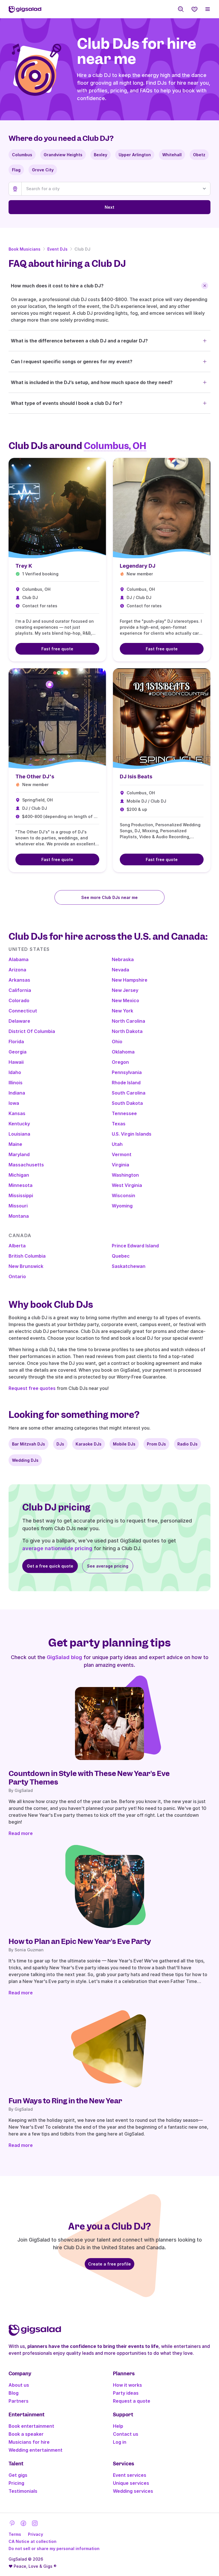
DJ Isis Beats (136, 777)
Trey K (24, 566)
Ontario (17, 1276)
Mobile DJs (124, 1444)
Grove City (43, 170)
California (20, 990)
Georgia (18, 1052)
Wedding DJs (25, 1460)
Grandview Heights (63, 155)
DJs (60, 1444)
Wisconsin (123, 1195)
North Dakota (127, 1031)
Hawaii (16, 1062)
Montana (19, 1216)
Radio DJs (187, 1444)
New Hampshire (130, 980)
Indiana (17, 1093)
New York (122, 1011)
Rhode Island (126, 1083)
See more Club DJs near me (109, 897)
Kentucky (19, 1124)
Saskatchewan (129, 1266)
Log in (120, 2442)
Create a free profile (109, 2264)
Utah (117, 1144)
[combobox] (116, 189)
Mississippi (21, 1195)
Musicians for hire (29, 2442)
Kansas (17, 1113)
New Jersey (125, 990)
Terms (15, 2534)
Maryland (19, 1154)
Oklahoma (123, 1052)
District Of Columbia (32, 1031)
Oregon (120, 1062)
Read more (21, 1833)
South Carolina (129, 1093)
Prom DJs (156, 1444)
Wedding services (133, 2491)
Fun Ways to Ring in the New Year (65, 2101)
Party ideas (126, 2393)
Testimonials (23, 2491)
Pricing (16, 2483)
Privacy (36, 2534)
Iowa (14, 1103)
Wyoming (122, 1206)
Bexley (101, 155)
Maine (15, 1144)
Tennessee (124, 1113)
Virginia (120, 1165)
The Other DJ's (35, 777)
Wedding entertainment (36, 2450)
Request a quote (132, 2401)
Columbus (22, 155)
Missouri (18, 1206)
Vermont (122, 1154)
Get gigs (18, 2475)
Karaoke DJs (89, 1444)
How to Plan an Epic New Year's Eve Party (80, 1941)
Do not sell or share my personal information (54, 2548)
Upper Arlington (135, 155)
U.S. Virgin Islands (132, 1134)
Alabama (19, 959)
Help (118, 2426)
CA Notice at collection (33, 2541)
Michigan (19, 1175)
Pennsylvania (127, 1072)
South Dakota (127, 1103)
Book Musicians (25, 249)
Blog (14, 2393)
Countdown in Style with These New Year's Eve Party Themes (89, 1778)
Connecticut (23, 1011)
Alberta (17, 1246)
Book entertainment (31, 2426)
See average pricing (108, 1566)
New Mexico (125, 1000)
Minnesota (21, 1185)
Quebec (121, 1256)
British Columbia (27, 1256)
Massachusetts (26, 1165)
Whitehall (172, 155)
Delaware (19, 1021)
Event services (130, 2475)
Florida (16, 1042)
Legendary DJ (138, 566)
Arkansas (19, 980)
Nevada (120, 970)
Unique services (131, 2483)
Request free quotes (32, 1388)
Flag (16, 170)
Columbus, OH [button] (115, 446)
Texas (119, 1124)
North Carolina (128, 1021)
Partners (19, 2401)
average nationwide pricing (57, 1548)
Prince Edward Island (135, 1246)
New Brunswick (26, 1266)
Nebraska (123, 959)
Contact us (126, 2434)
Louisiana (19, 1134)
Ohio (117, 1042)
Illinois (16, 1083)
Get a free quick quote (50, 1566)
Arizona (17, 970)
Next (109, 207)
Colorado (19, 1000)
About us (19, 2385)
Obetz (199, 155)
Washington (125, 1175)
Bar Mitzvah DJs (29, 1444)
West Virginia (127, 1185)
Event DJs (57, 249)
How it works (127, 2385)
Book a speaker (26, 2434)
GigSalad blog (64, 1657)
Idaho (15, 1072)
